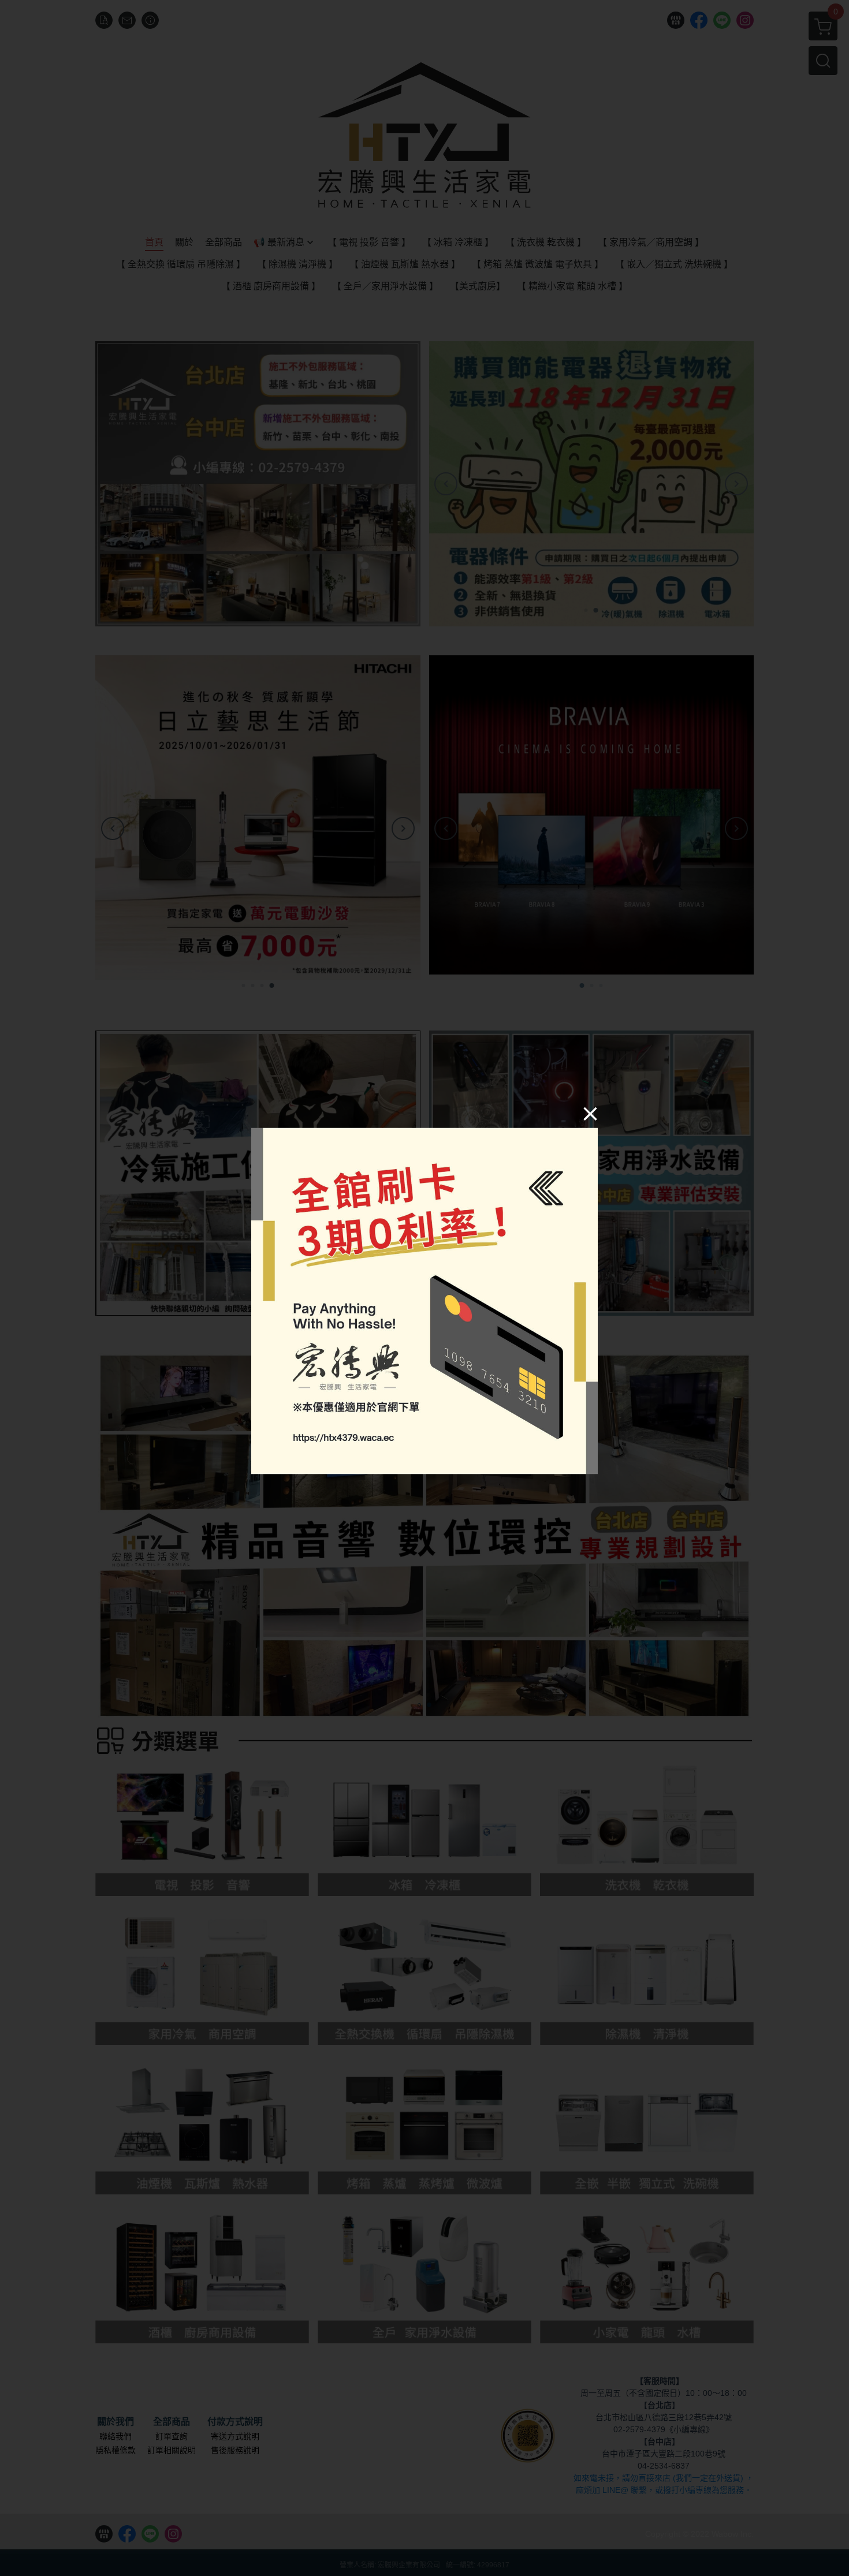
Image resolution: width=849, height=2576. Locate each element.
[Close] (590, 1114)
